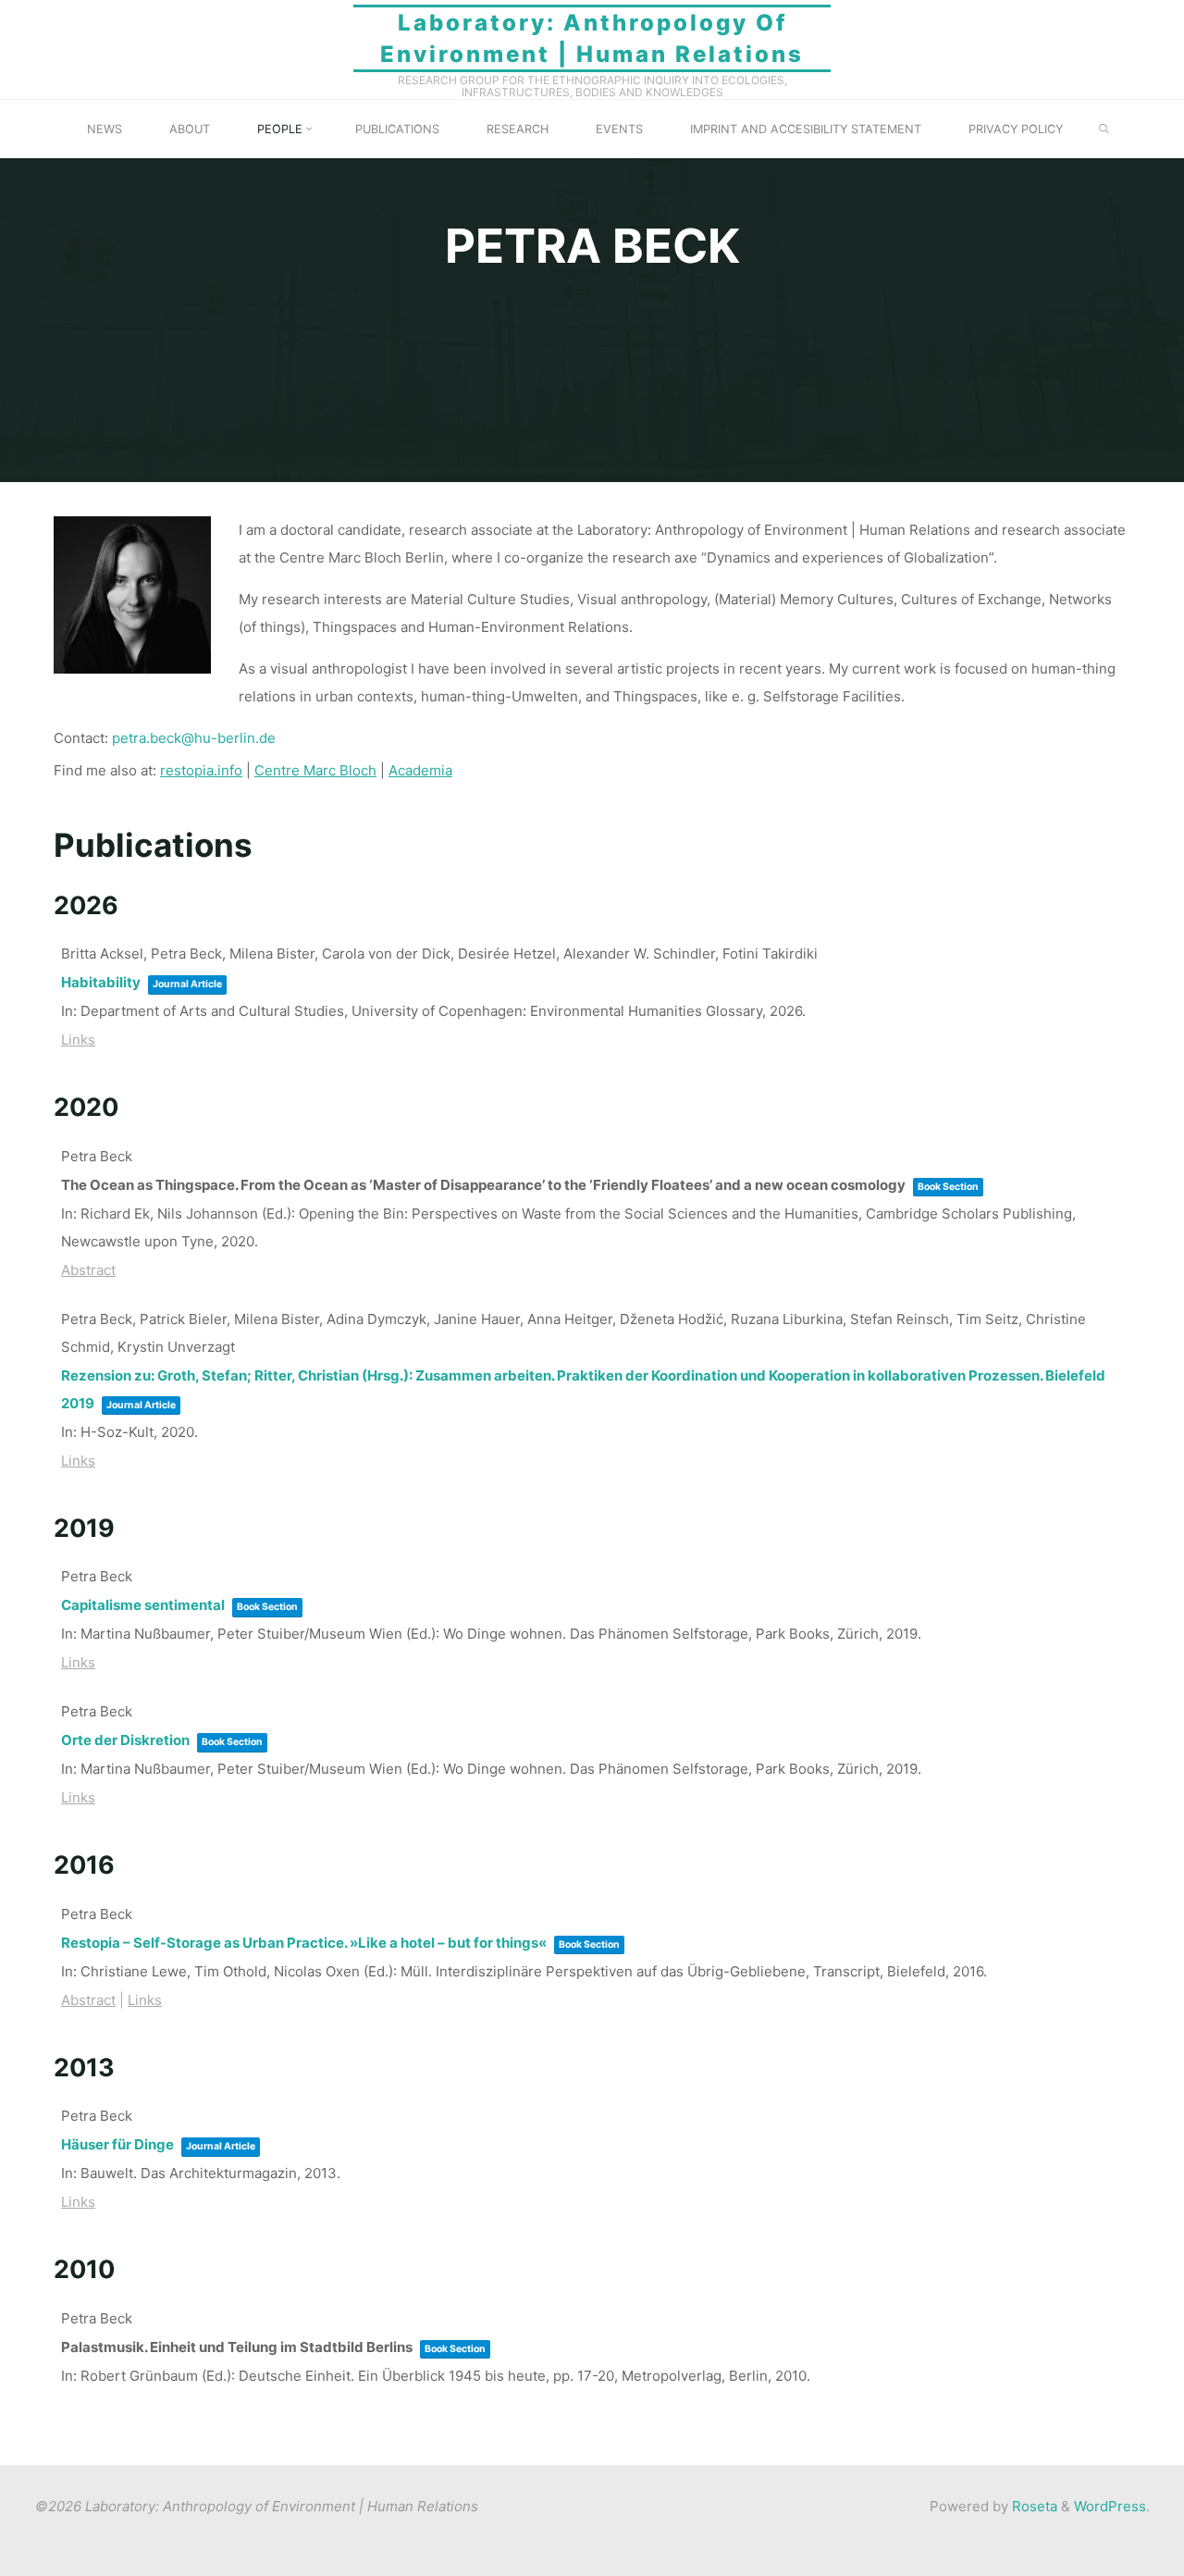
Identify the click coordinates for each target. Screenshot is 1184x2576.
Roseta (1033, 2506)
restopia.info (201, 770)
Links (78, 1040)
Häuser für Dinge (117, 2144)
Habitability (101, 982)
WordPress (1110, 2506)
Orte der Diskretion (125, 1740)
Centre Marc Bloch (315, 770)
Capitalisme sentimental (143, 1605)
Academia (420, 770)
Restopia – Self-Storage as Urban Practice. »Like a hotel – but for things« (304, 1943)
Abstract (88, 1270)
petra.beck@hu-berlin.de (194, 738)
